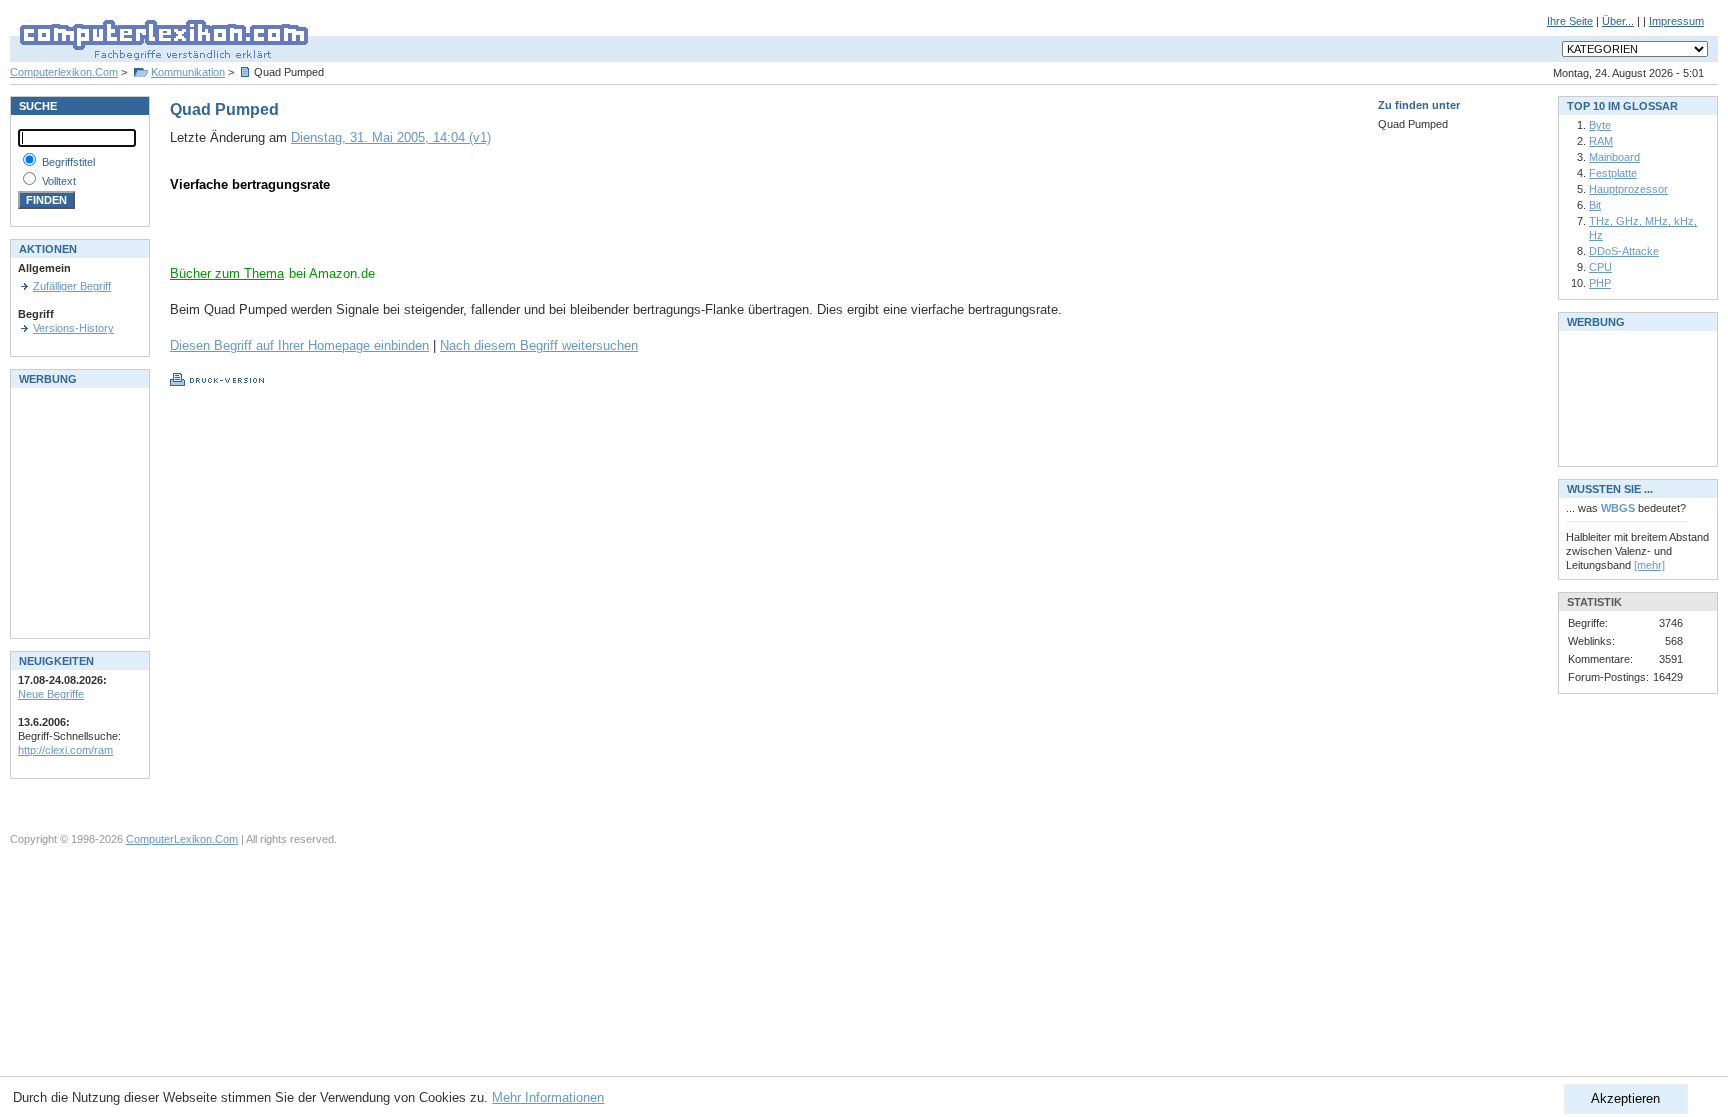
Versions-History (73, 328)
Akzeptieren (1625, 1098)
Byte (1600, 125)
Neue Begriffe (51, 694)
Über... (1618, 21)
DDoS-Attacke (1624, 251)
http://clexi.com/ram (65, 750)
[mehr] (1649, 565)
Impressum (1676, 21)
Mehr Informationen (548, 1097)
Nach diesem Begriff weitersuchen (539, 345)
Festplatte (1613, 173)
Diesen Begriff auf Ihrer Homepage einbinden (299, 345)
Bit (1595, 205)
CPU (1600, 267)
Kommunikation (188, 72)
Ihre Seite (1570, 21)
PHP (1600, 283)
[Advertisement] (404, 235)
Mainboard (1614, 157)
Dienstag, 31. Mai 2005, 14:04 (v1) (391, 137)
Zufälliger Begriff (72, 286)
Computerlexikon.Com (64, 72)
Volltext (59, 181)
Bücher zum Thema (227, 273)
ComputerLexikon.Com (182, 839)
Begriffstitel (68, 162)
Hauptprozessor (1628, 189)
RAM (1601, 141)
